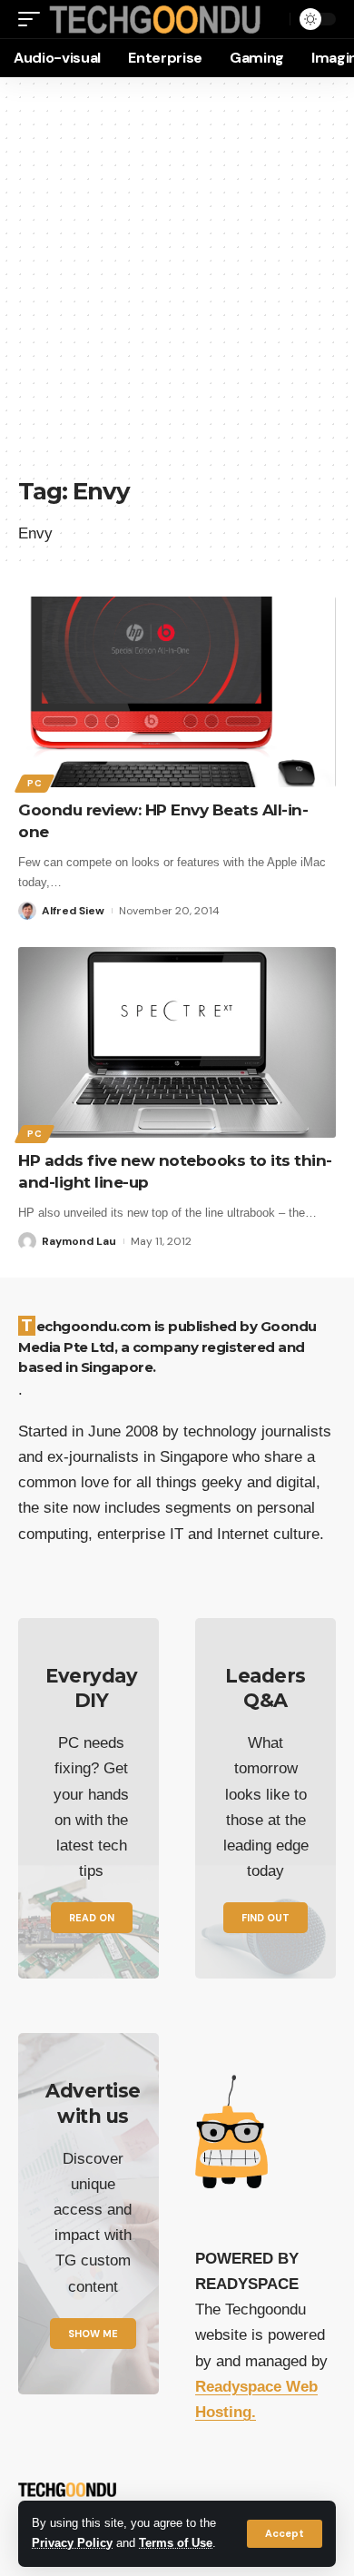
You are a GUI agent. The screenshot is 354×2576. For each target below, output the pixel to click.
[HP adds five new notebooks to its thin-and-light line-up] (177, 1042)
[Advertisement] (177, 286)
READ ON (92, 1918)
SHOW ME (93, 2334)
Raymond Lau (79, 1241)
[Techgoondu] (155, 20)
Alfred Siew (73, 911)
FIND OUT (265, 1918)
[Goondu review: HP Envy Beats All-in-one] (177, 692)
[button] (285, 2534)
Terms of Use (176, 2543)
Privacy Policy (72, 2543)
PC (34, 783)
